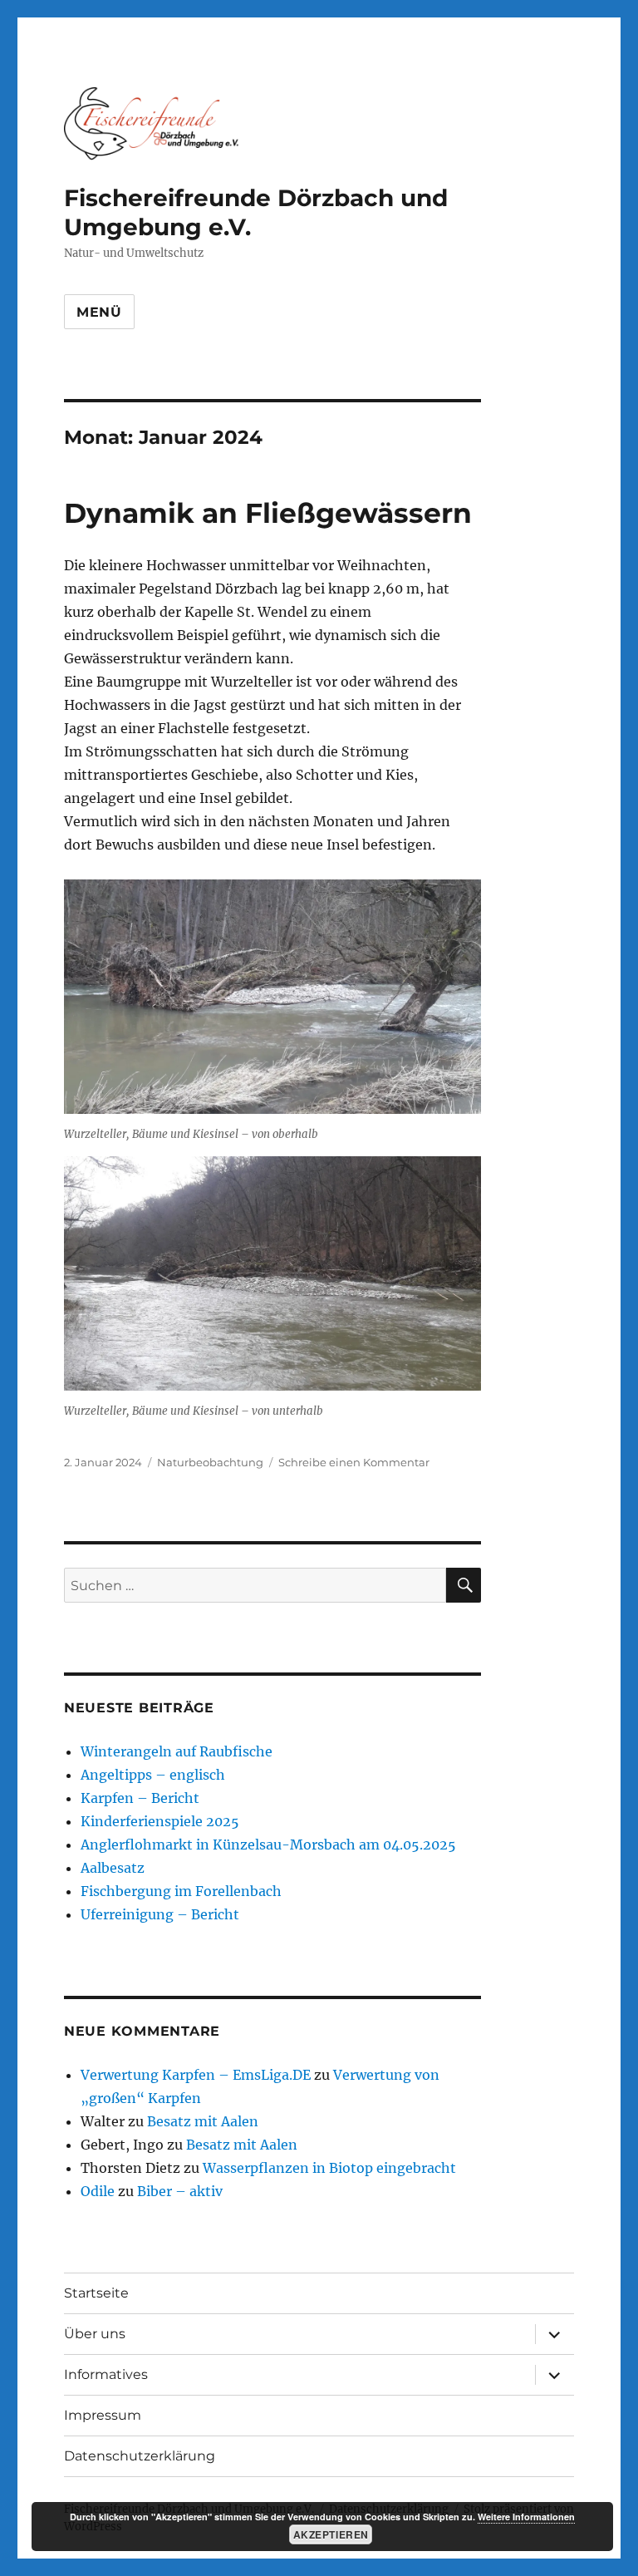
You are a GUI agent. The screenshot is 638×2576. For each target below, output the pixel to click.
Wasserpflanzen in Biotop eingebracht (329, 2168)
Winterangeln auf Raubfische (177, 1751)
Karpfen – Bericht (140, 1798)
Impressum (103, 2415)
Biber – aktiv (180, 2191)
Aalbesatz (113, 1868)
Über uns (95, 2334)
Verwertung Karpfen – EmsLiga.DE (196, 2075)
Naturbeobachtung (210, 1462)
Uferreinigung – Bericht (160, 1914)
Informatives (106, 2374)
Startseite (96, 2293)
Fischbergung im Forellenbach (181, 1891)
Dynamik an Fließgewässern (268, 513)
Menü (99, 312)
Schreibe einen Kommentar (354, 1462)
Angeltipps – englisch (153, 1775)
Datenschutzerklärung (140, 2456)
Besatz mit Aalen (203, 2121)
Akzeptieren (331, 2534)
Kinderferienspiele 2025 (160, 1821)
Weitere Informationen (526, 2517)
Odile (98, 2191)
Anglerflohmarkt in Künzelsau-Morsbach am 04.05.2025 (268, 1845)
